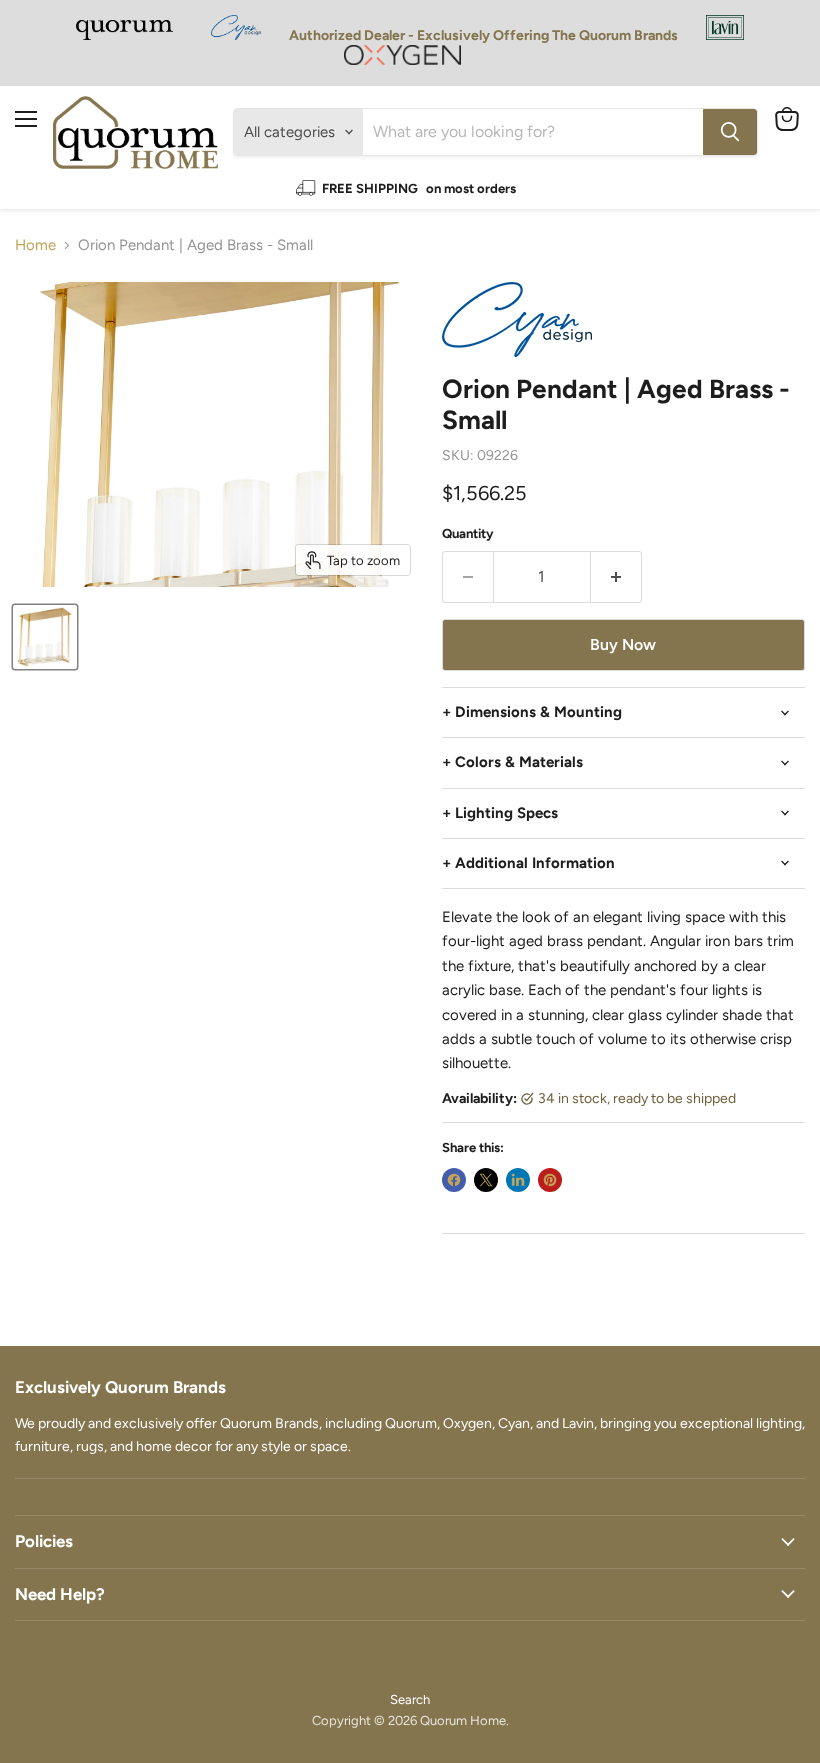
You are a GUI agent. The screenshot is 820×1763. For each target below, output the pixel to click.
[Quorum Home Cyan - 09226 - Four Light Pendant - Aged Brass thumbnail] (45, 637)
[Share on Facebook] (454, 1180)
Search (410, 1699)
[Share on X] (486, 1180)
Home (35, 245)
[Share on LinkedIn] (518, 1180)
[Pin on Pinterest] (550, 1180)
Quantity (468, 533)
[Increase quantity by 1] (616, 577)
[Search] (730, 132)
